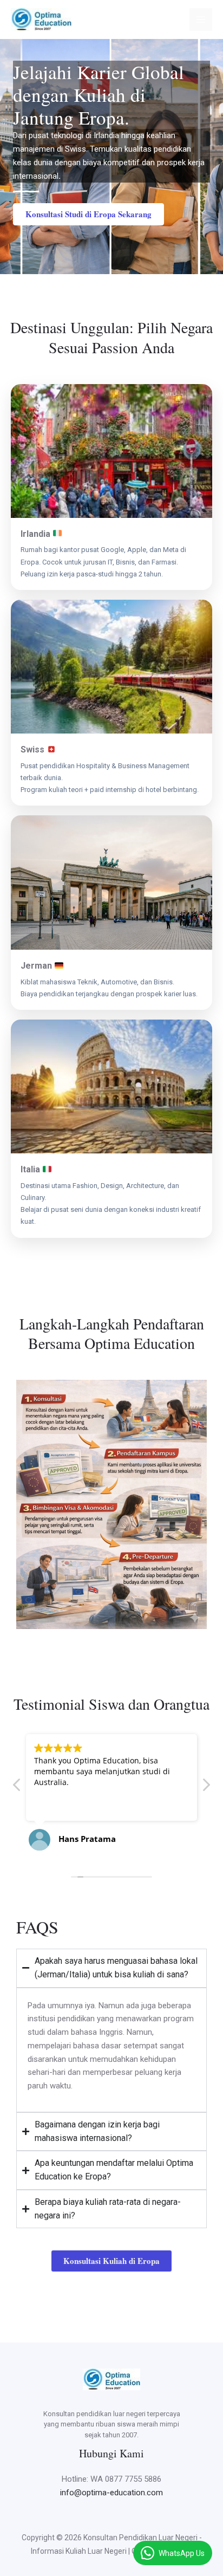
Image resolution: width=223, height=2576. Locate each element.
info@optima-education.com (111, 2493)
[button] (206, 1788)
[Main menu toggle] (201, 20)
